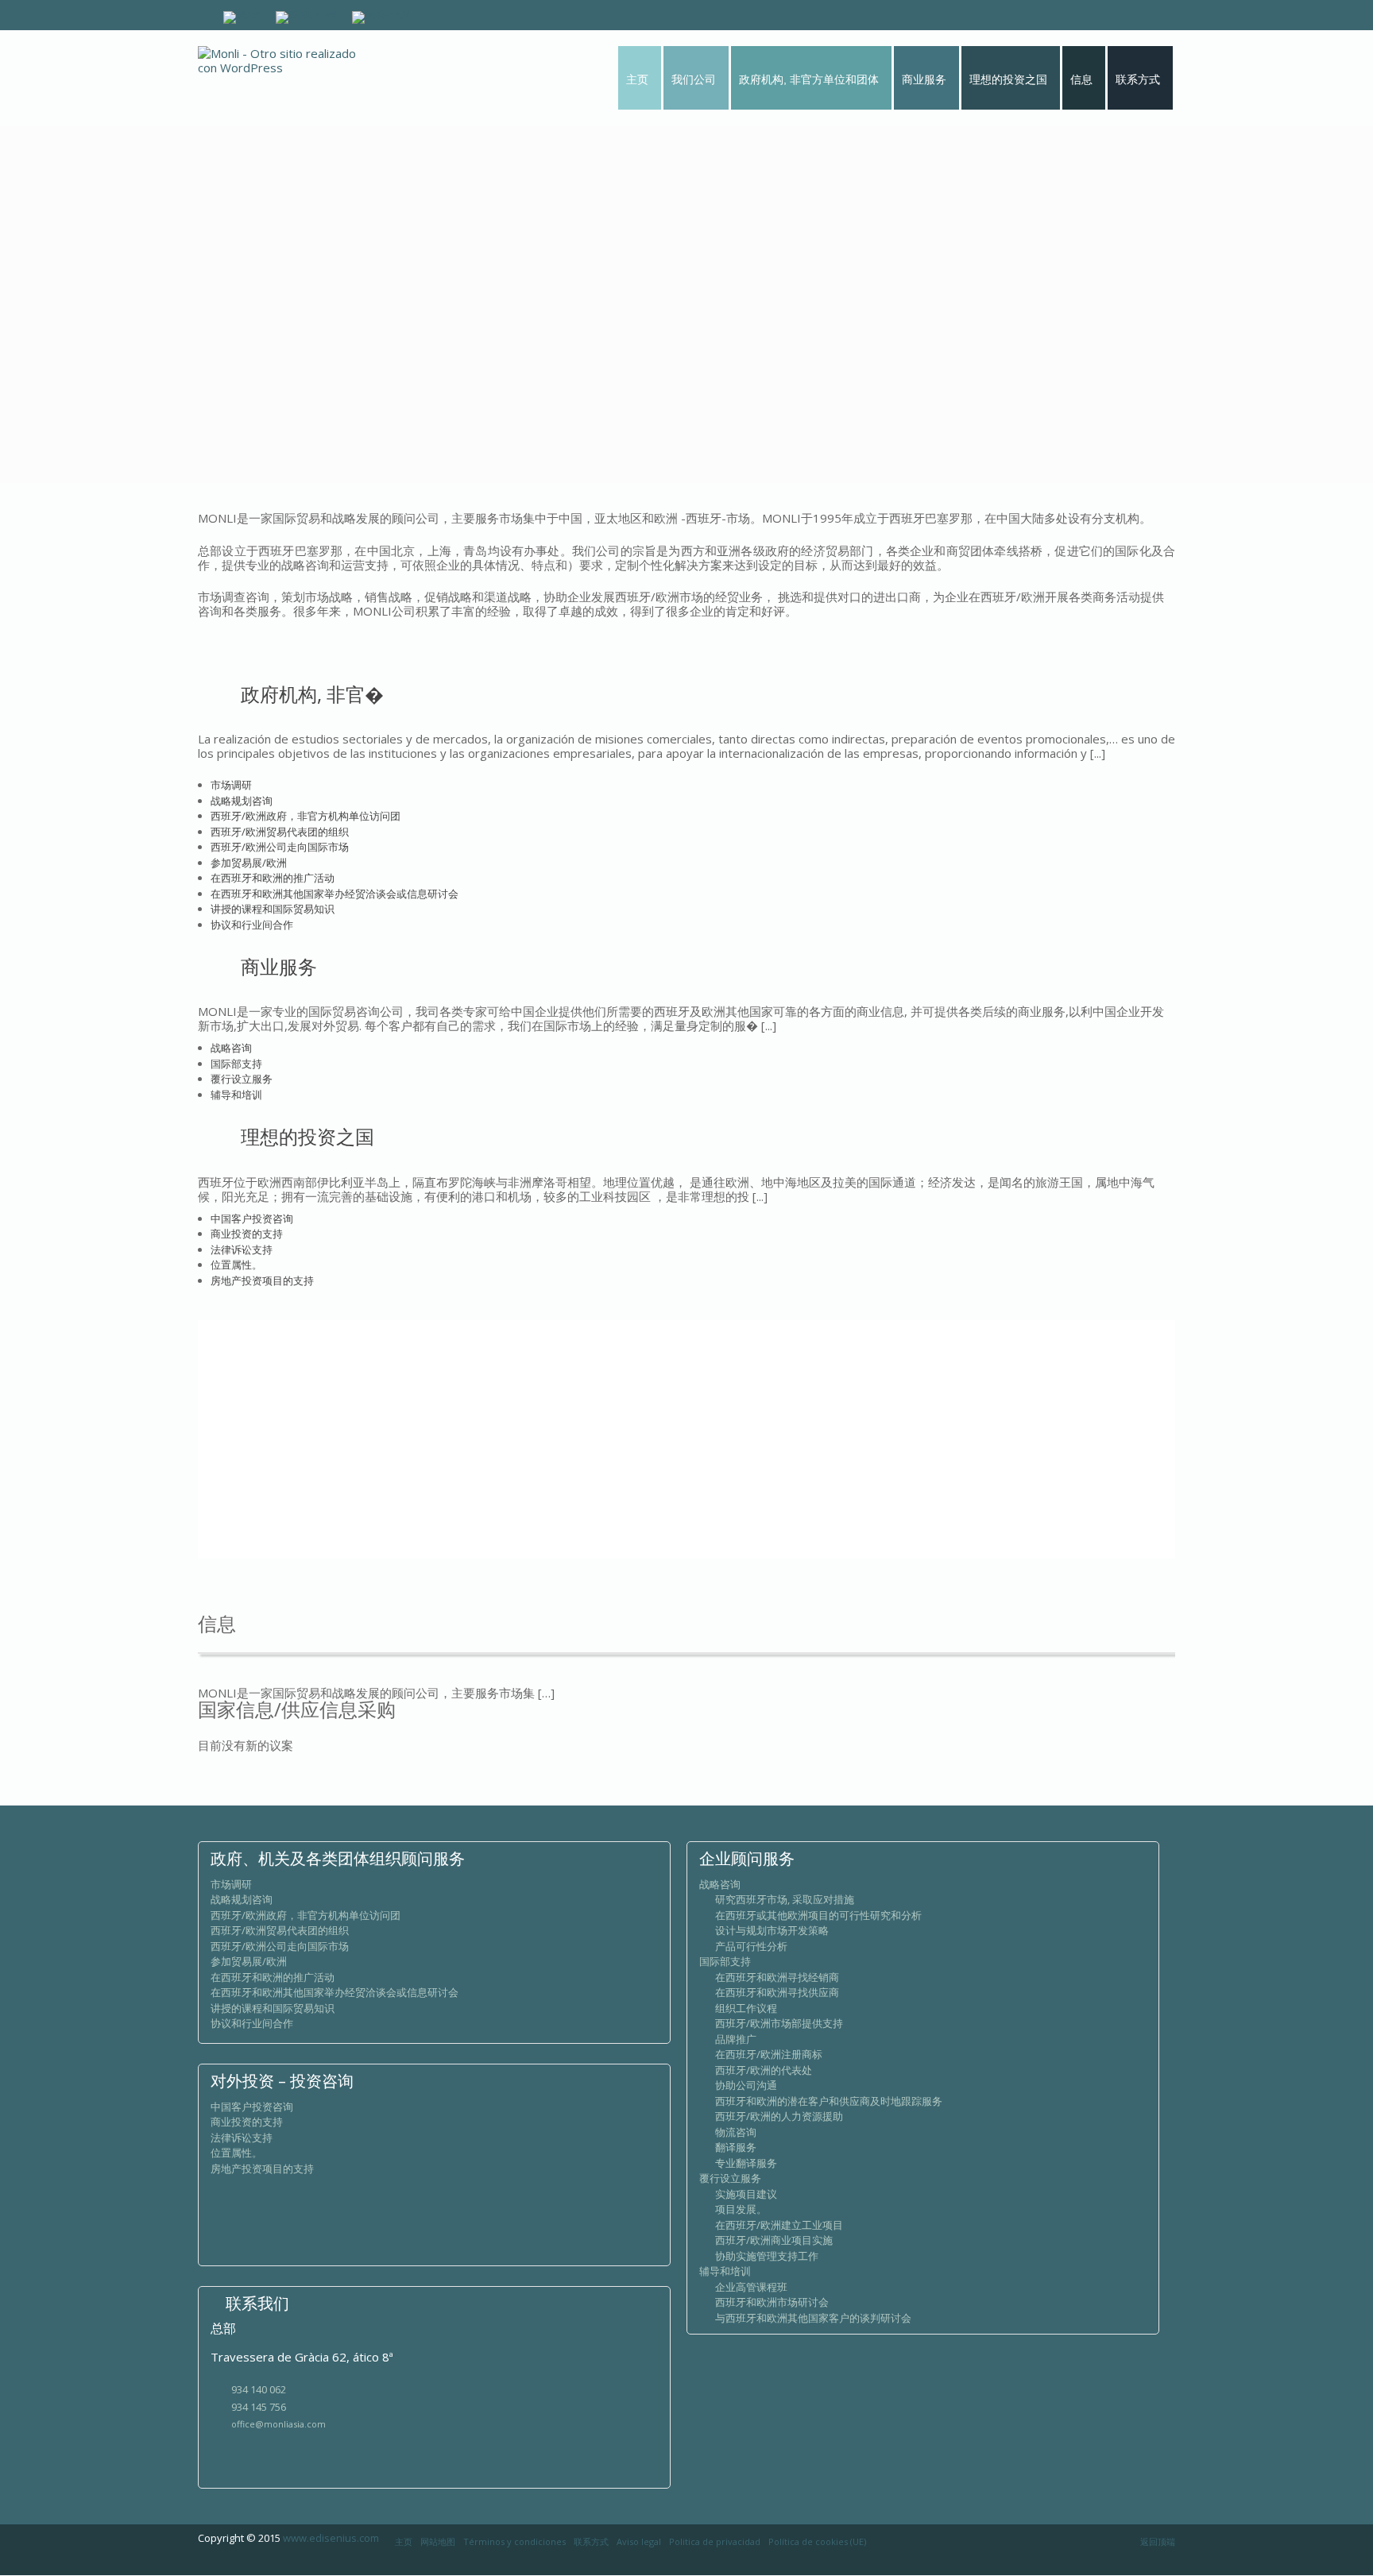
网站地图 (438, 2541)
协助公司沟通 (746, 2085)
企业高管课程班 (751, 2287)
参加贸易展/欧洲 (249, 863)
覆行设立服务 (242, 1079)
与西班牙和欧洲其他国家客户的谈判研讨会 (813, 2318)
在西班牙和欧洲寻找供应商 (777, 1992)
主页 (404, 2541)
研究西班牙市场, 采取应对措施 (785, 1899)
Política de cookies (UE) (817, 2541)
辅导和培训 (236, 1095)
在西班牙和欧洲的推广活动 (273, 878)
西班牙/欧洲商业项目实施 (774, 2240)
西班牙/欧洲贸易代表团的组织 (280, 832)
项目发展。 (741, 2209)
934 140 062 (259, 2389)
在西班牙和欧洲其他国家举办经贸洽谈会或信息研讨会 (335, 894)
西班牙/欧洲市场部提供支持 (779, 2023)
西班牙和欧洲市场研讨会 (772, 2302)
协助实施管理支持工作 (767, 2256)
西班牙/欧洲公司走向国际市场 (280, 847)
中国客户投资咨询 (252, 1218)
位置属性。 (236, 1265)
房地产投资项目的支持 (262, 1280)
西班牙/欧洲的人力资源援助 (779, 2116)
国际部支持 (236, 1064)
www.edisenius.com (331, 2538)
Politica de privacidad (715, 2541)
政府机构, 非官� (312, 694)
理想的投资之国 (307, 1136)
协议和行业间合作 (252, 925)
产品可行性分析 (751, 1946)
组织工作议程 (746, 2008)
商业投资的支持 (247, 1234)
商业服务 (279, 966)
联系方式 (591, 2541)
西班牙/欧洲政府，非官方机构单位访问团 (306, 816)
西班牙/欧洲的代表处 (764, 2070)
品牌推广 (736, 2039)
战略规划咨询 (242, 801)
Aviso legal (639, 2541)
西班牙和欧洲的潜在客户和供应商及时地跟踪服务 (829, 2101)
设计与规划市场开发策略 (772, 1930)
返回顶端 (1158, 2541)
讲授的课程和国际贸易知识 (273, 909)
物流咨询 (736, 2132)
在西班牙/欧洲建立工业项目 (779, 2225)
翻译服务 (736, 2147)
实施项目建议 (746, 2194)
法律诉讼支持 (242, 1249)
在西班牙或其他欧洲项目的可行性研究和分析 (818, 1915)
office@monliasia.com (278, 2424)
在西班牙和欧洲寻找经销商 (777, 1977)
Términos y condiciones (514, 2541)
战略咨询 (231, 1048)
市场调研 (231, 785)
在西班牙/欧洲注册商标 (769, 2054)
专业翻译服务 (746, 2163)
